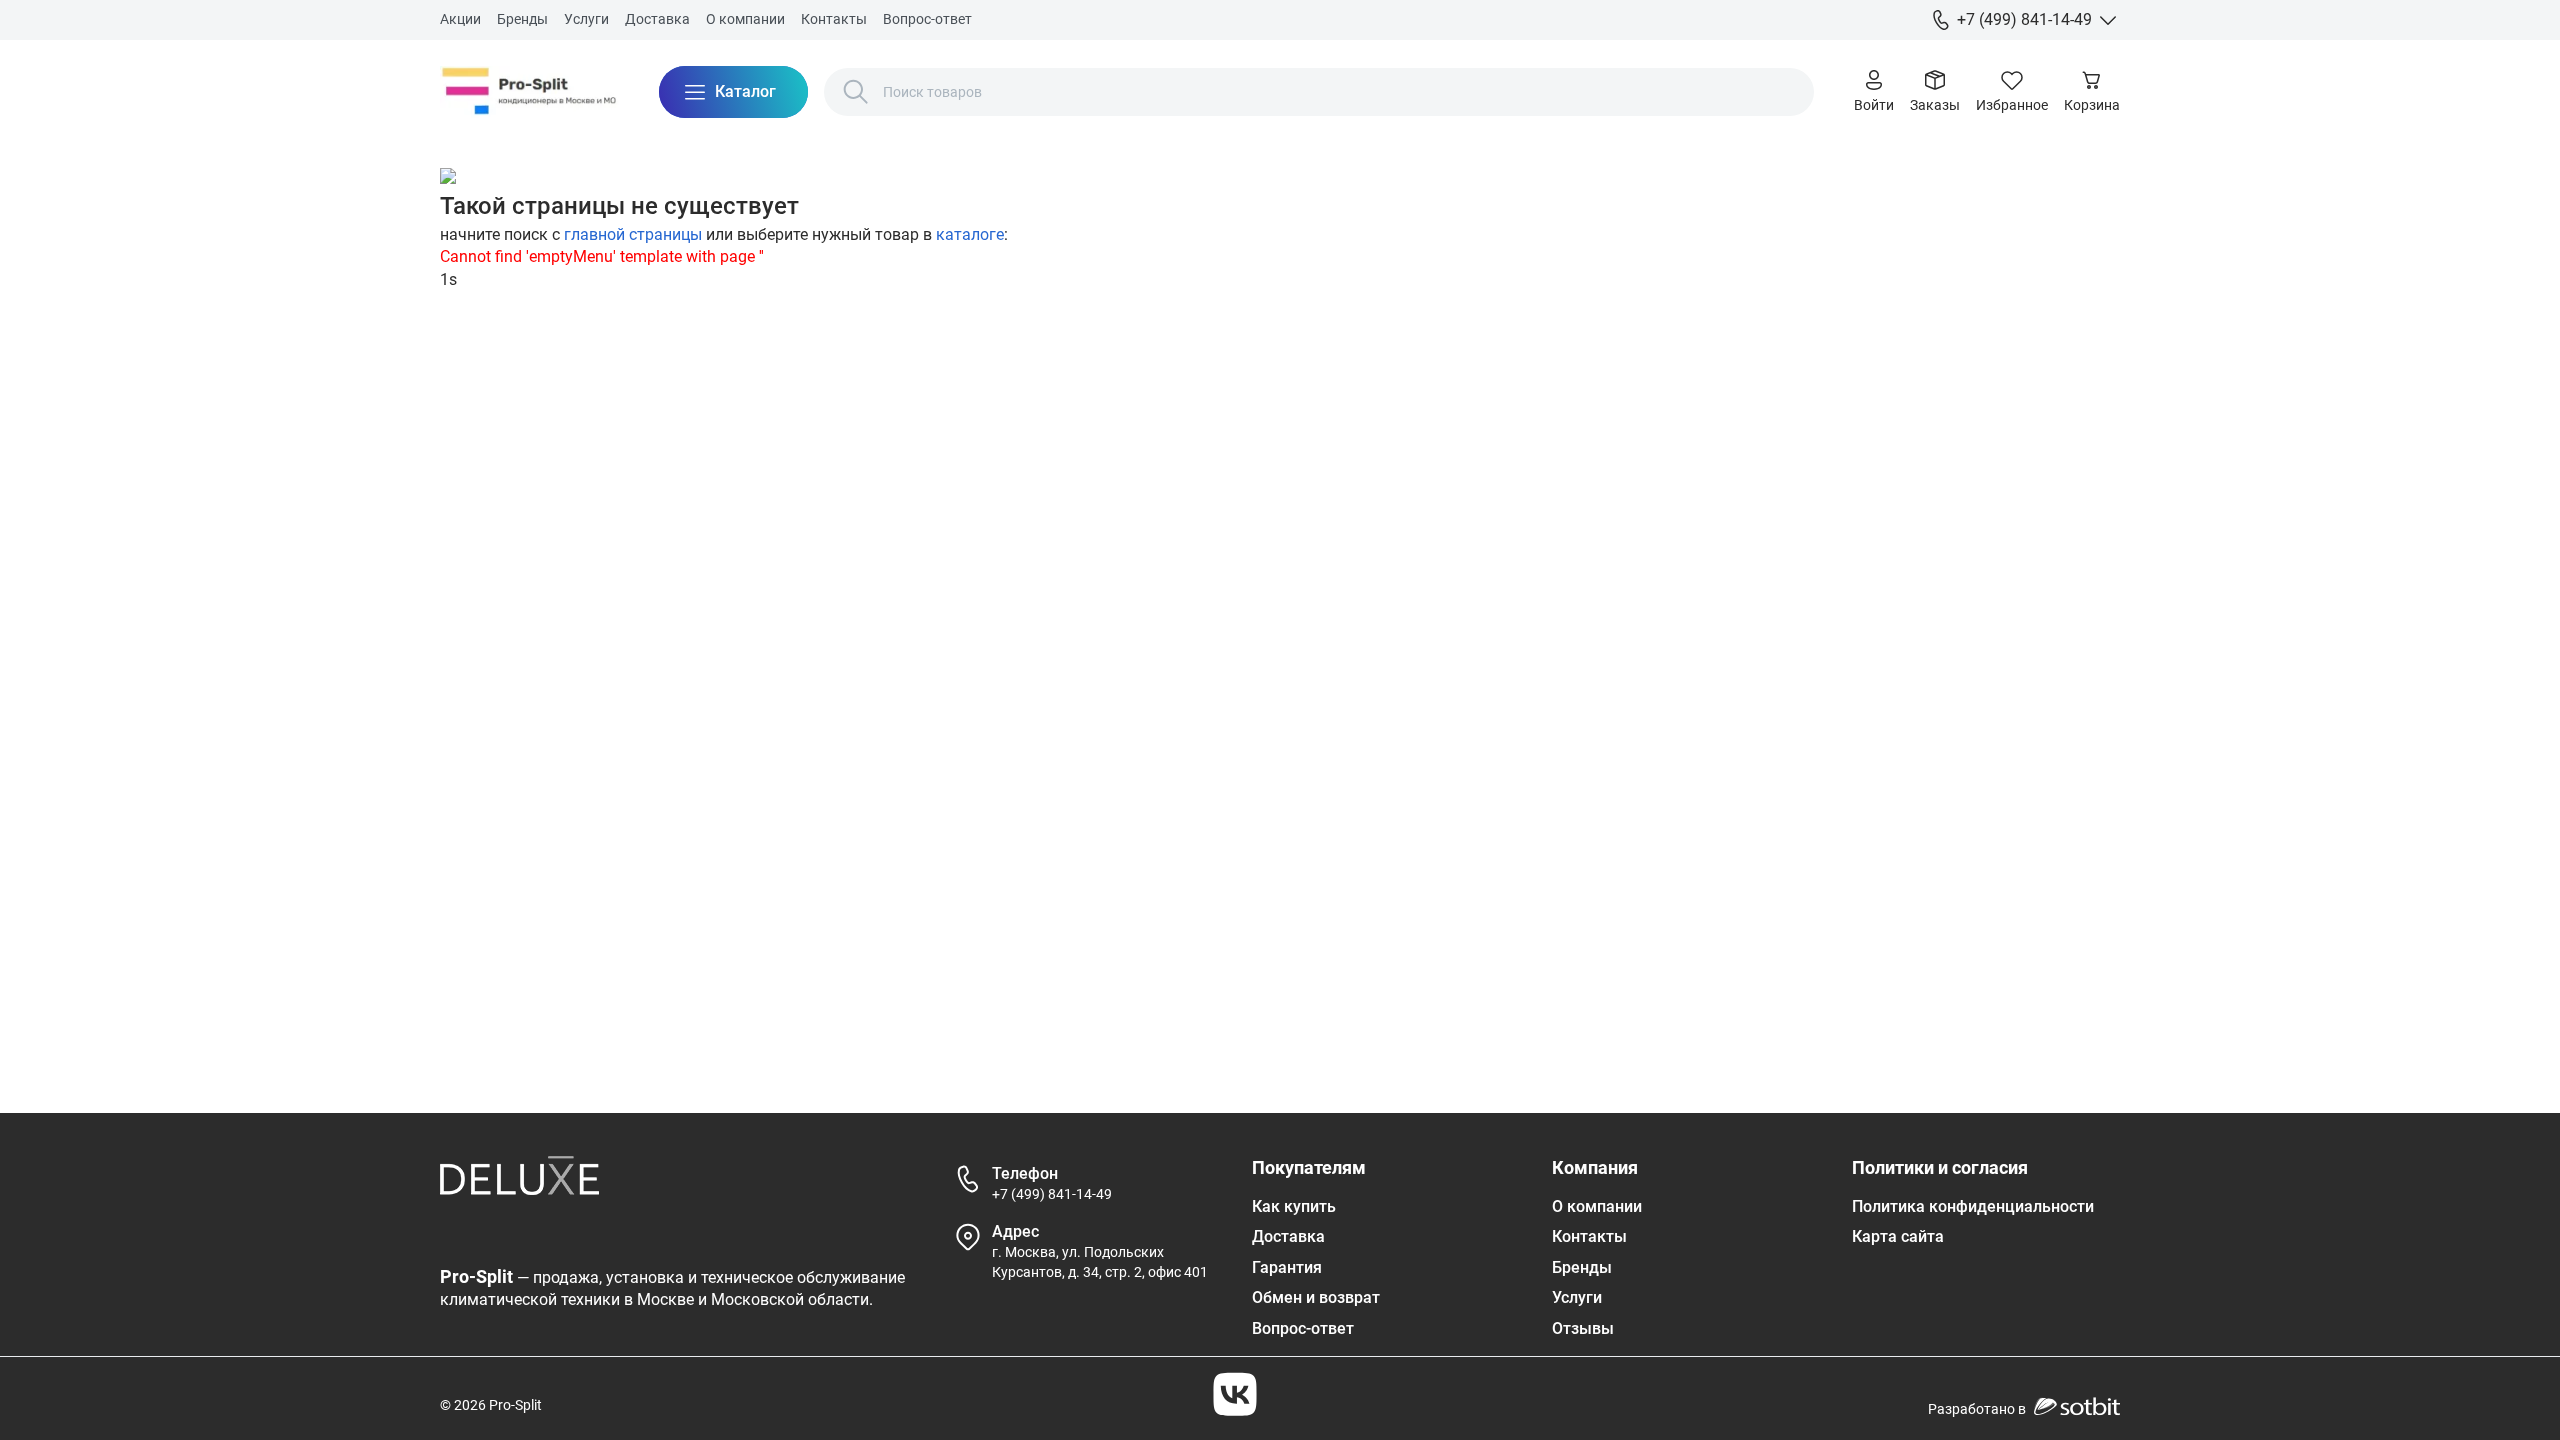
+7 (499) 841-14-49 (1052, 1194)
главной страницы (633, 234)
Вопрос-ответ (927, 19)
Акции (460, 19)
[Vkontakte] (1235, 1394)
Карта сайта (1898, 1236)
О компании (745, 19)
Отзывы (1583, 1328)
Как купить (1294, 1206)
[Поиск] (856, 92)
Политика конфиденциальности (1973, 1206)
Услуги (586, 19)
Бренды (522, 19)
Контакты (834, 19)
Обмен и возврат (1316, 1297)
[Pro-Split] (529, 92)
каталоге (970, 234)
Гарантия (1287, 1267)
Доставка (657, 19)
